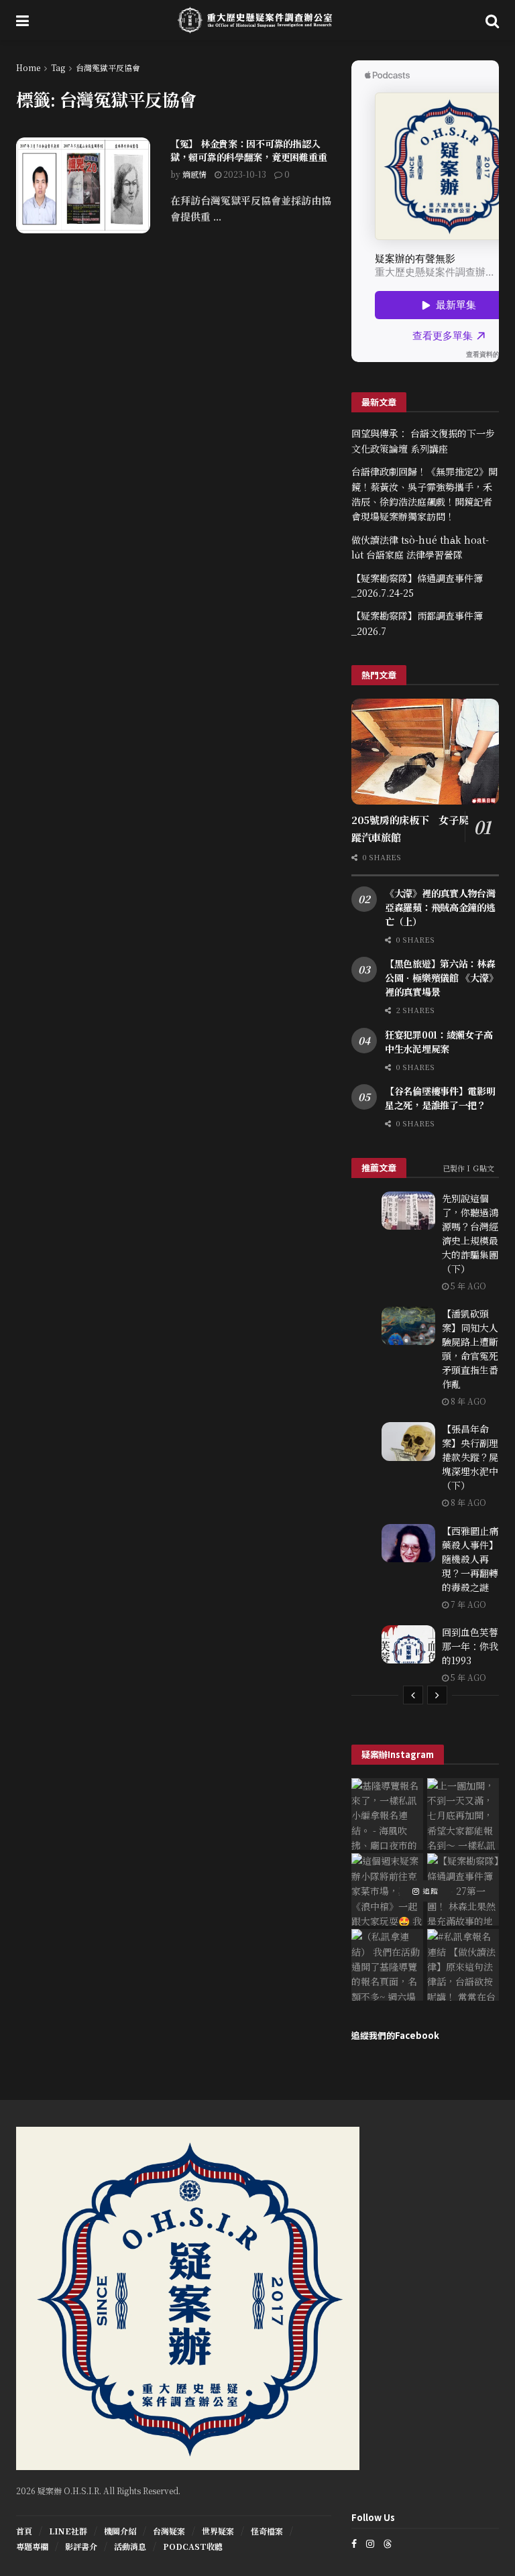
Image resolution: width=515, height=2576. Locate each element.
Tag (58, 67)
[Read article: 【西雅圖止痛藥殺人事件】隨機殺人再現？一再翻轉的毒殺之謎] (408, 1543)
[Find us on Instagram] (370, 2543)
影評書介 (81, 2546)
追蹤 (429, 1891)
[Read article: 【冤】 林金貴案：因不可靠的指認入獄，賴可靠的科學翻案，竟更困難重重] (83, 185)
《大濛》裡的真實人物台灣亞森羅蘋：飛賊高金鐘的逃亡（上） (440, 907)
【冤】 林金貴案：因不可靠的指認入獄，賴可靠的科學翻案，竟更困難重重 (248, 150)
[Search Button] (492, 20)
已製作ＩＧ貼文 (468, 1168)
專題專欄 (32, 2546)
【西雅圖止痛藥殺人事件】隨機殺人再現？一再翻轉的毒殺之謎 (470, 1559)
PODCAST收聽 (193, 2546)
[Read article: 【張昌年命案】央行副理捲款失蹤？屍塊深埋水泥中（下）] (408, 1441)
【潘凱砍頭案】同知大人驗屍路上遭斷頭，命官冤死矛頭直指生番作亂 (470, 1349)
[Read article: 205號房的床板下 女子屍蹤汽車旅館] (425, 751)
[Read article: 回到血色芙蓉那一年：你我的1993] (408, 1644)
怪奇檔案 (267, 2531)
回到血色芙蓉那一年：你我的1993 (470, 1646)
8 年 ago (467, 1401)
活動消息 (130, 2546)
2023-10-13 (244, 174)
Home (28, 67)
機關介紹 (120, 2531)
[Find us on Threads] (388, 2543)
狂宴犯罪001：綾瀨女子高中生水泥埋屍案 (439, 1042)
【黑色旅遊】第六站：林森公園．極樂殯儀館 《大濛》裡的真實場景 (441, 978)
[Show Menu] (22, 20)
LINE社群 (68, 2531)
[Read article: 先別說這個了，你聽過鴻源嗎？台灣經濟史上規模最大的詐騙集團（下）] (408, 1211)
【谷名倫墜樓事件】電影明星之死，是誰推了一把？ (440, 1098)
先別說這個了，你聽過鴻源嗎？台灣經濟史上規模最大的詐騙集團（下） (470, 1233)
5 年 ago (467, 1286)
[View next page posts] (437, 1695)
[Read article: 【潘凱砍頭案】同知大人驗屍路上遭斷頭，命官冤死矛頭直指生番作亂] (408, 1326)
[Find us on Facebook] (354, 2543)
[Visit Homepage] (257, 20)
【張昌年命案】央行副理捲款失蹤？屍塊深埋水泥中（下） (470, 1457)
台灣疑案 (169, 2531)
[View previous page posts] (413, 1695)
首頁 (24, 2531)
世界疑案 (218, 2531)
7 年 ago (467, 1604)
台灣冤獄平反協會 (108, 67)
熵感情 (194, 174)
